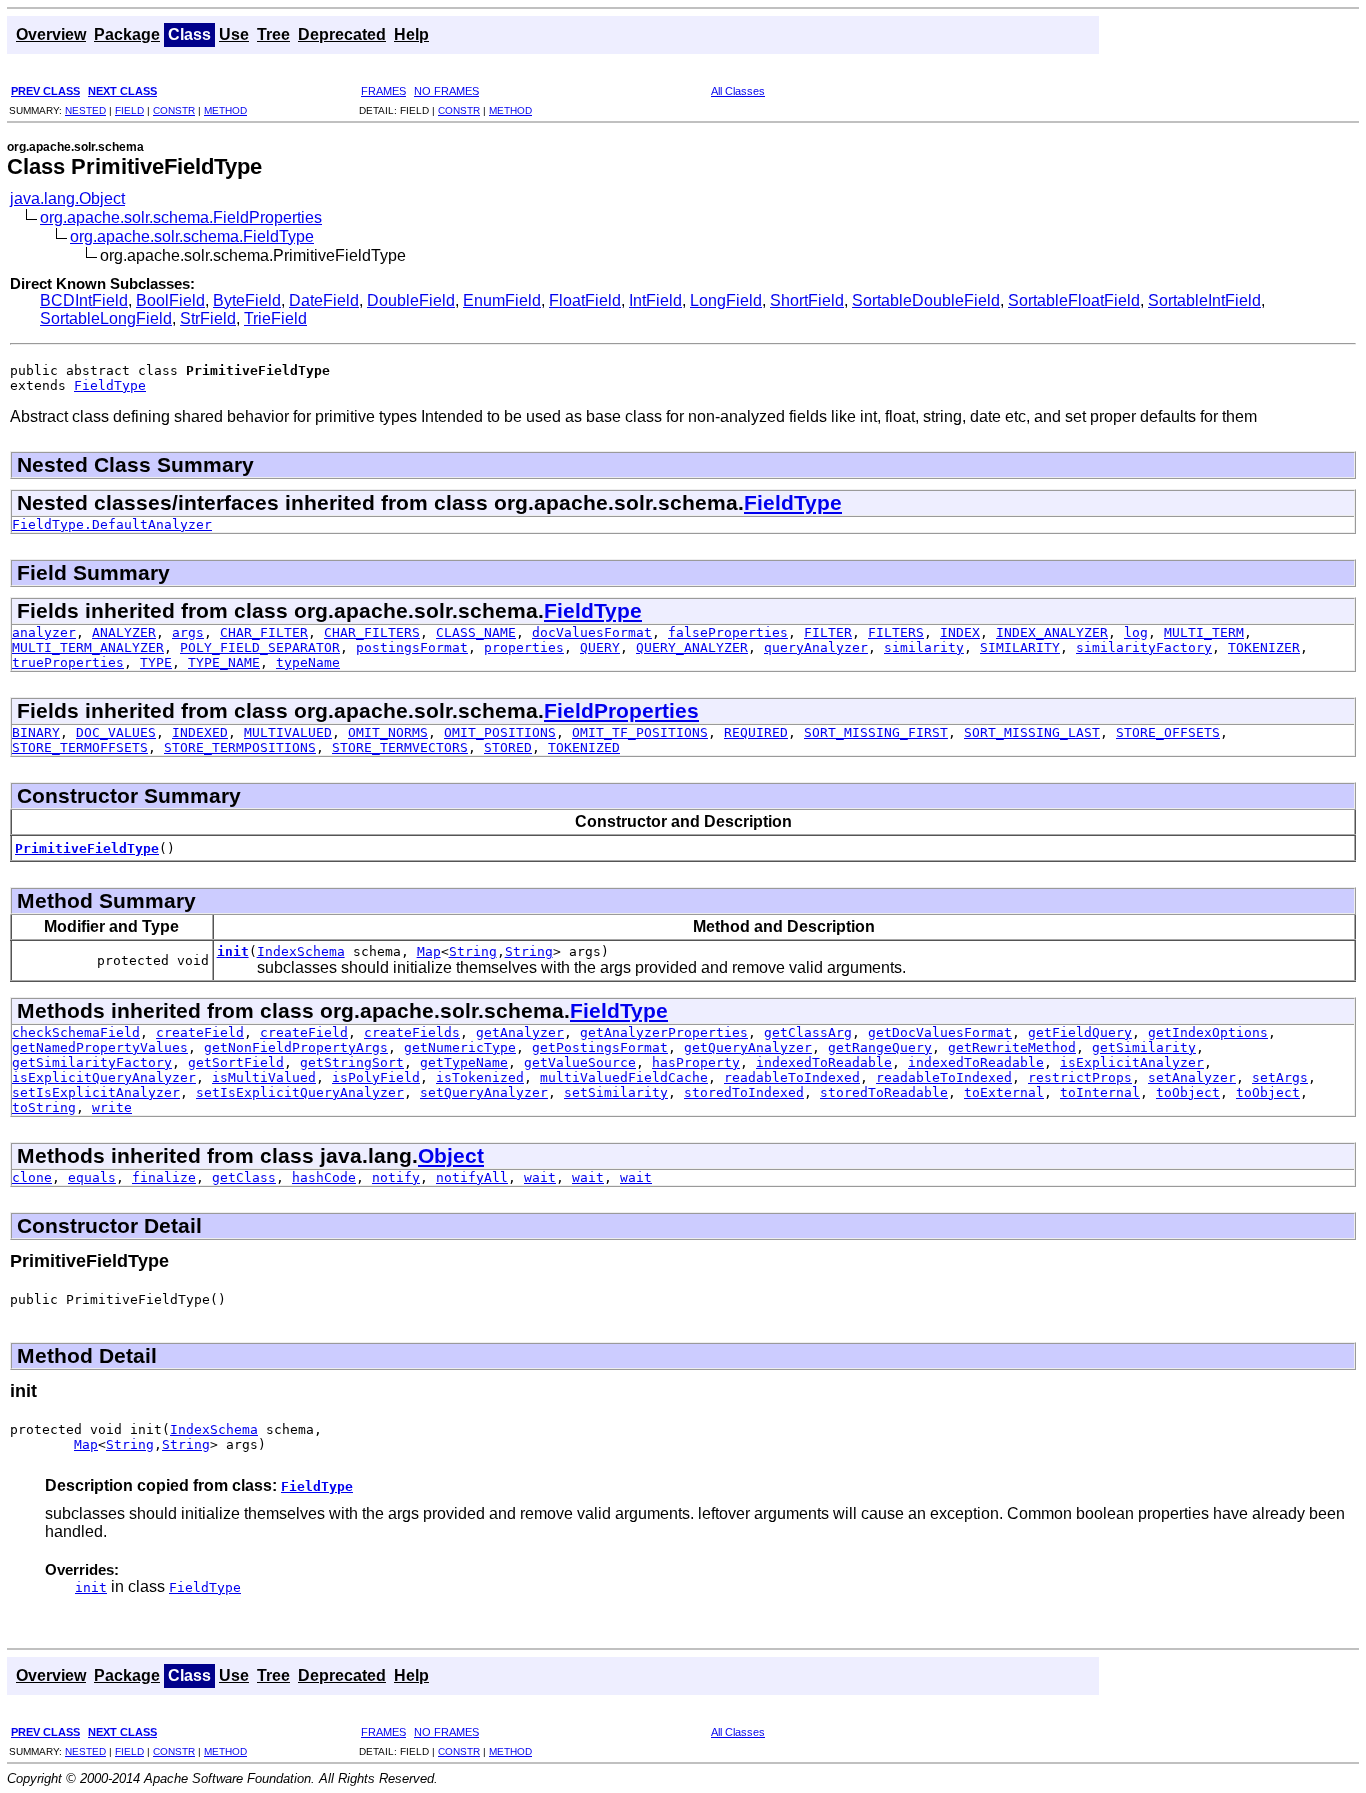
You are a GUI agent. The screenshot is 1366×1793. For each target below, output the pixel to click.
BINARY (36, 732)
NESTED (85, 110)
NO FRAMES (446, 91)
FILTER (828, 632)
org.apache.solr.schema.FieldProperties (181, 217)
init (233, 951)
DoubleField (411, 300)
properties (524, 647)
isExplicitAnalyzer (1132, 1062)
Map (429, 951)
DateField (324, 300)
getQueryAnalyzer (748, 1047)
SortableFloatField (1074, 300)
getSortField (236, 1062)
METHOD (225, 110)
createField (200, 1032)
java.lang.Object (67, 198)
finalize (164, 1177)
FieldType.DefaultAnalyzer (112, 524)
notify (396, 1177)
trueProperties (68, 662)
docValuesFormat (592, 632)
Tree (273, 34)
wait (540, 1177)
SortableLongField (106, 318)
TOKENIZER (1264, 647)
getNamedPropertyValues (100, 1047)
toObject (1188, 1092)
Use (234, 34)
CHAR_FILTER (264, 632)
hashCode (324, 1177)
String (473, 951)
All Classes (738, 91)
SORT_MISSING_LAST (1032, 732)
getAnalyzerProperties (664, 1032)
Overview (51, 34)
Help (411, 34)
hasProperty (696, 1062)
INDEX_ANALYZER (1052, 632)
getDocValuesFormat (940, 1032)
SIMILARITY (1020, 647)
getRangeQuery (880, 1047)
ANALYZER (124, 632)
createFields (412, 1032)
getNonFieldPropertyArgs (296, 1047)
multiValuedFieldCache (624, 1077)
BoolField (170, 300)
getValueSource (580, 1062)
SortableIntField (1204, 300)
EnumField (502, 300)
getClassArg (808, 1032)
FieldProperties (621, 710)
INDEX (960, 632)
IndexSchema (301, 951)
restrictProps (1080, 1077)
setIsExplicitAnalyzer (96, 1092)
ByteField (247, 300)
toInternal (1100, 1092)
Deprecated (342, 34)
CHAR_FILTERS (372, 632)
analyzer (44, 632)
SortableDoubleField (926, 300)
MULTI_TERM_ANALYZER (88, 647)
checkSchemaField (76, 1032)
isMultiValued (264, 1077)
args (188, 632)
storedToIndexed (744, 1092)
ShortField (807, 300)
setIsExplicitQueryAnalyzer (300, 1092)
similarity (924, 647)
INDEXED (200, 732)
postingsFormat (412, 647)
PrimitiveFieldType (87, 848)
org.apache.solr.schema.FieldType (192, 236)
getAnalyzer (520, 1032)
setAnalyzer (1192, 1077)
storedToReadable (884, 1092)
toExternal (1004, 1092)
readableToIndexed (792, 1077)
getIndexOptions (1208, 1032)
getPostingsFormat (600, 1047)
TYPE (156, 662)
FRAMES (383, 91)
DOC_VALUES (116, 732)
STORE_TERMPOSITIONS (240, 747)
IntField (655, 300)
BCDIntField (84, 300)
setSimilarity (616, 1092)
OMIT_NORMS (388, 732)
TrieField (275, 318)
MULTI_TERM (1204, 632)
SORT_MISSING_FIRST (876, 732)
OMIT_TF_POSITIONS (640, 732)
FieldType (110, 385)
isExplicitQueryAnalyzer (104, 1077)
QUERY (600, 647)
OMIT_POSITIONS (500, 732)
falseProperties (728, 632)
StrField (208, 318)
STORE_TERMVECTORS (400, 747)
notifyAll (472, 1177)
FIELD (129, 110)
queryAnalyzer (816, 647)
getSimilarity (1144, 1047)
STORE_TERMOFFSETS (80, 747)
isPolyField (376, 1077)
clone (32, 1177)
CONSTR (174, 110)
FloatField (585, 300)
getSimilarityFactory (92, 1062)
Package (127, 34)
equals (92, 1177)
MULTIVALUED (288, 732)
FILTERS (896, 632)
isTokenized (480, 1077)
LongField (726, 300)
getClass (244, 1177)
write (112, 1107)
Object (451, 1155)
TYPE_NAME (224, 662)
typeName (308, 662)
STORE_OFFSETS (1168, 732)
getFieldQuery (1080, 1032)
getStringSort (352, 1062)
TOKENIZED (584, 747)
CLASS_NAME (476, 632)
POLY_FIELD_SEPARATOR (260, 647)
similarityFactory (1144, 647)
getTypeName (464, 1062)
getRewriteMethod (1012, 1047)
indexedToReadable (824, 1062)
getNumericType (460, 1047)
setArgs (1280, 1077)
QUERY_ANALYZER (692, 647)
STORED (508, 747)
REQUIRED (756, 732)
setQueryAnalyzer (484, 1092)
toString (44, 1107)
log (1136, 632)
